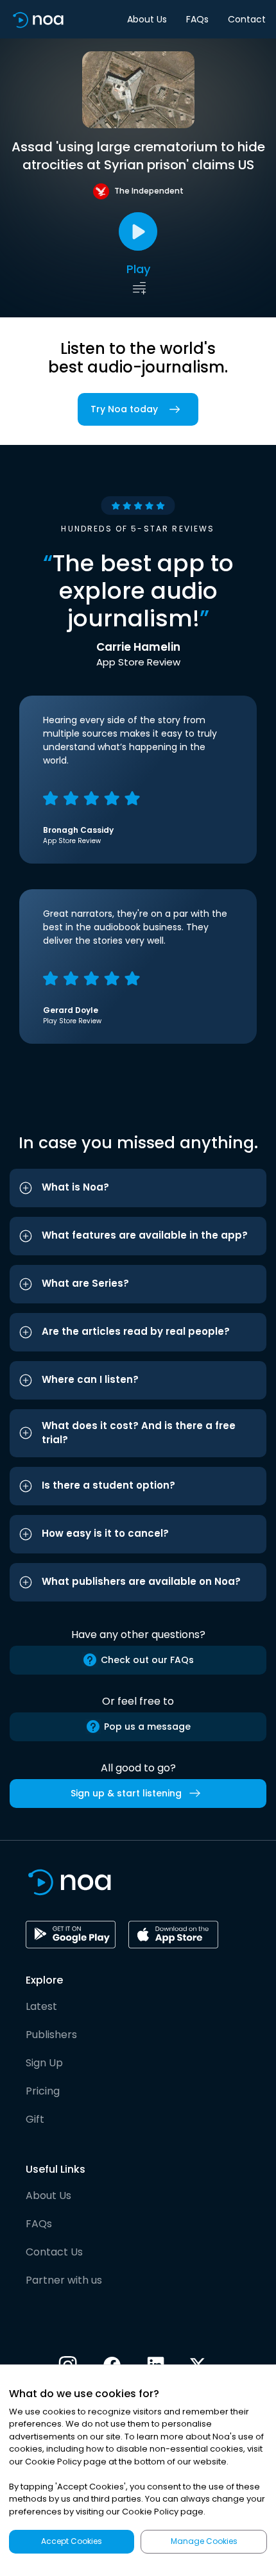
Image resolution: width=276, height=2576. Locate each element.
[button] (138, 1188)
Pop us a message (147, 1727)
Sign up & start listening (126, 1793)
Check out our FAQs (147, 1660)
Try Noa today (124, 409)
